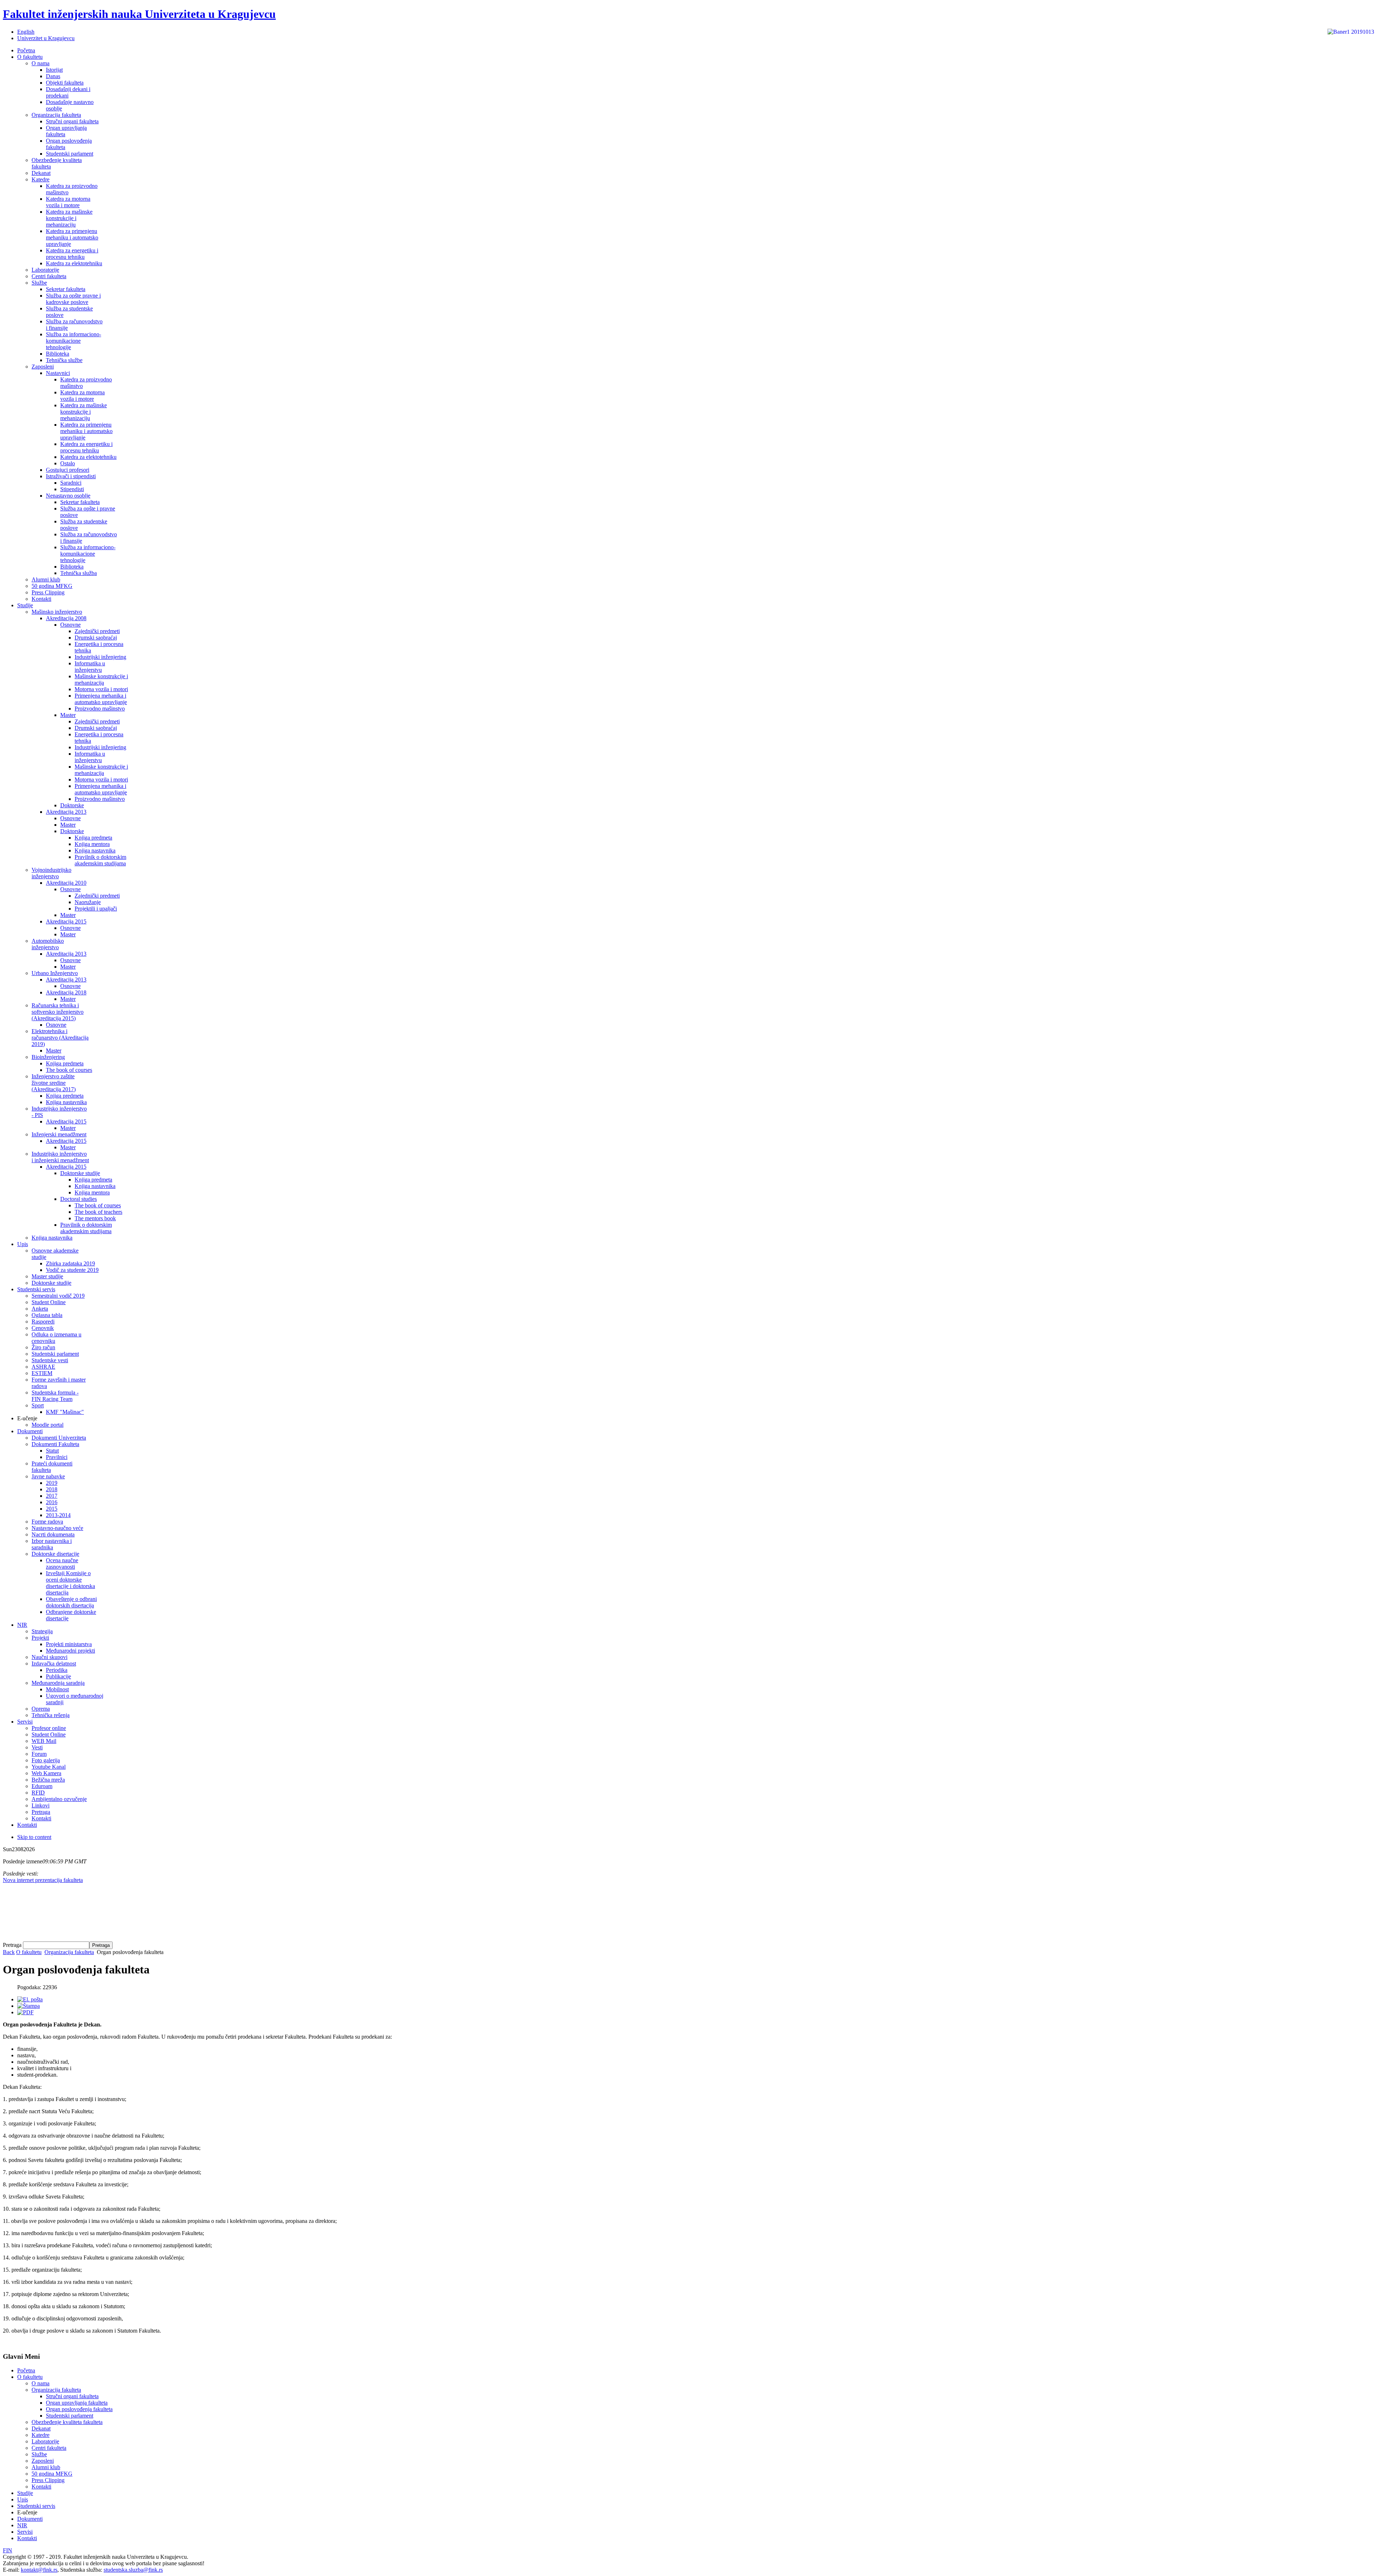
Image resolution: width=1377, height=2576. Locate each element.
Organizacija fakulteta (69, 1952)
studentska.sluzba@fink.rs (133, 2570)
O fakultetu (29, 1952)
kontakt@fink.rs (39, 2570)
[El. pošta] (30, 1999)
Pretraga (13, 1945)
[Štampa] (29, 2006)
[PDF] (25, 2012)
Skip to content (34, 1837)
